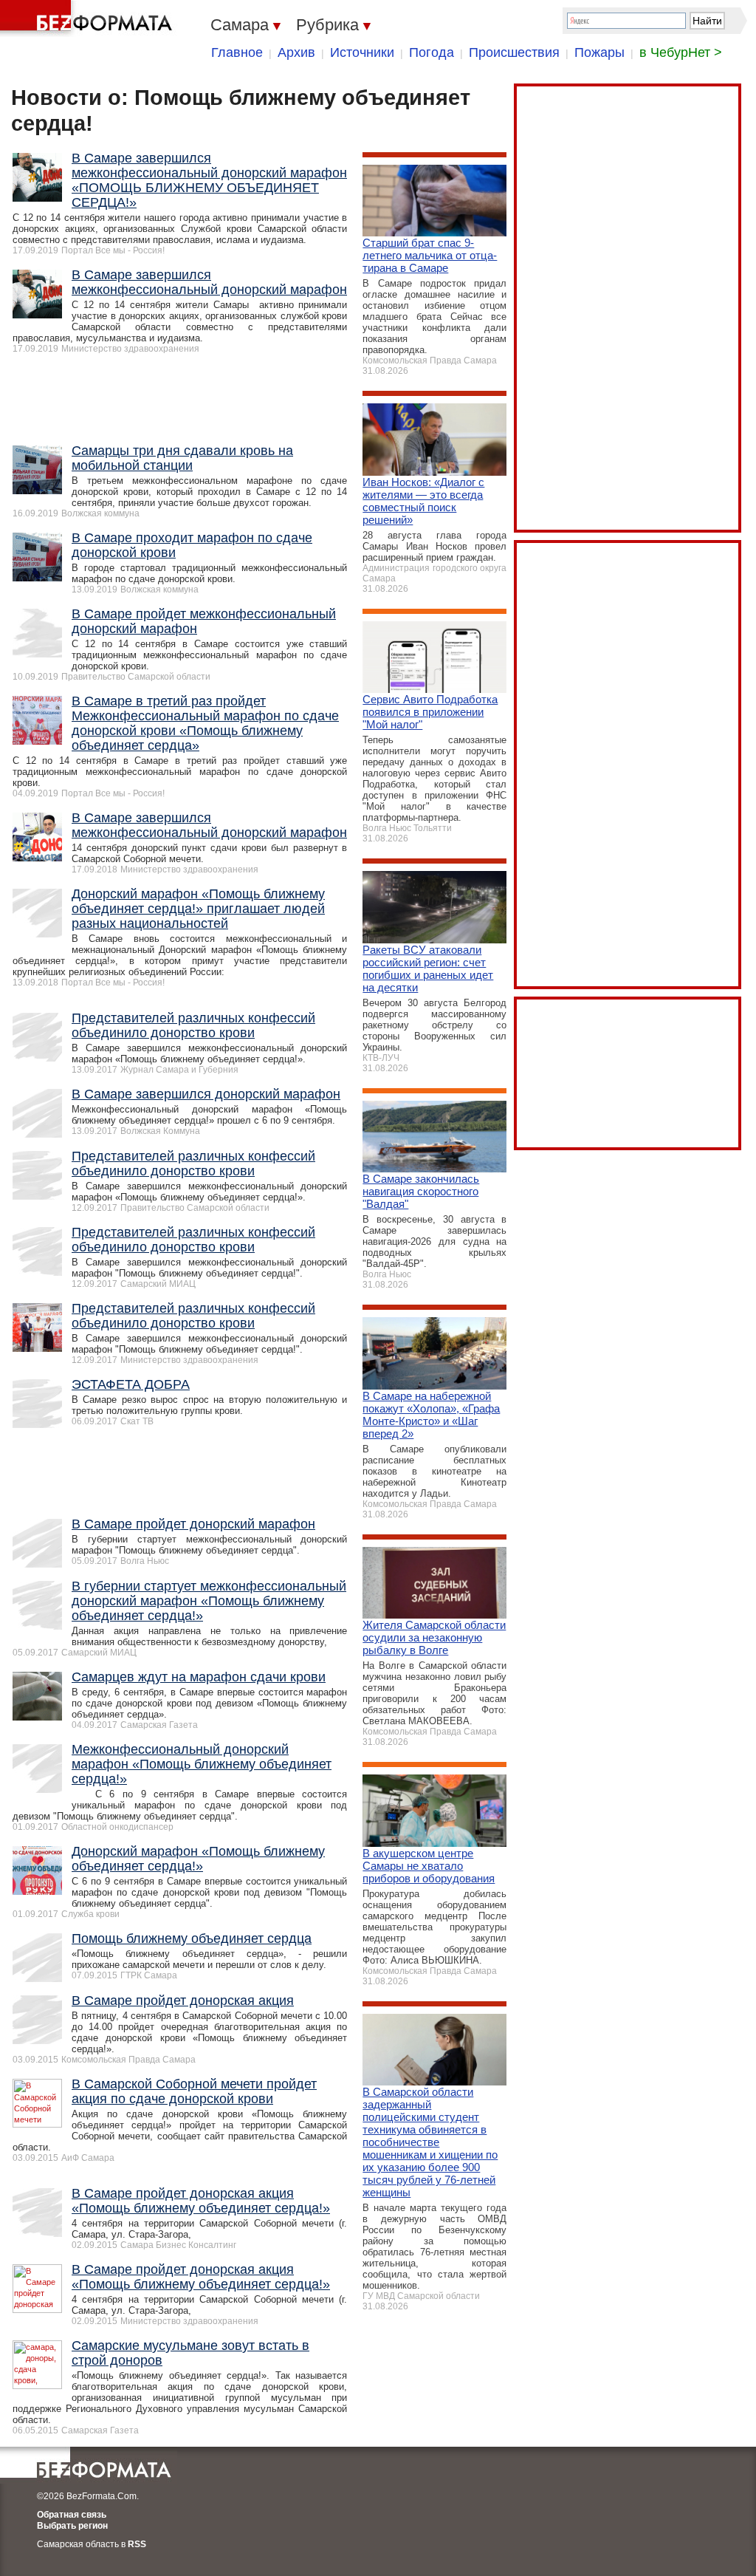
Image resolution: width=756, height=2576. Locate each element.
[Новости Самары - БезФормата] (89, 18)
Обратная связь (72, 2515)
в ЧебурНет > (681, 52)
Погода (432, 52)
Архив (296, 52)
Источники (362, 52)
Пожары (599, 52)
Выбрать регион (72, 2526)
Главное (237, 52)
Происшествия (514, 52)
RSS (137, 2544)
